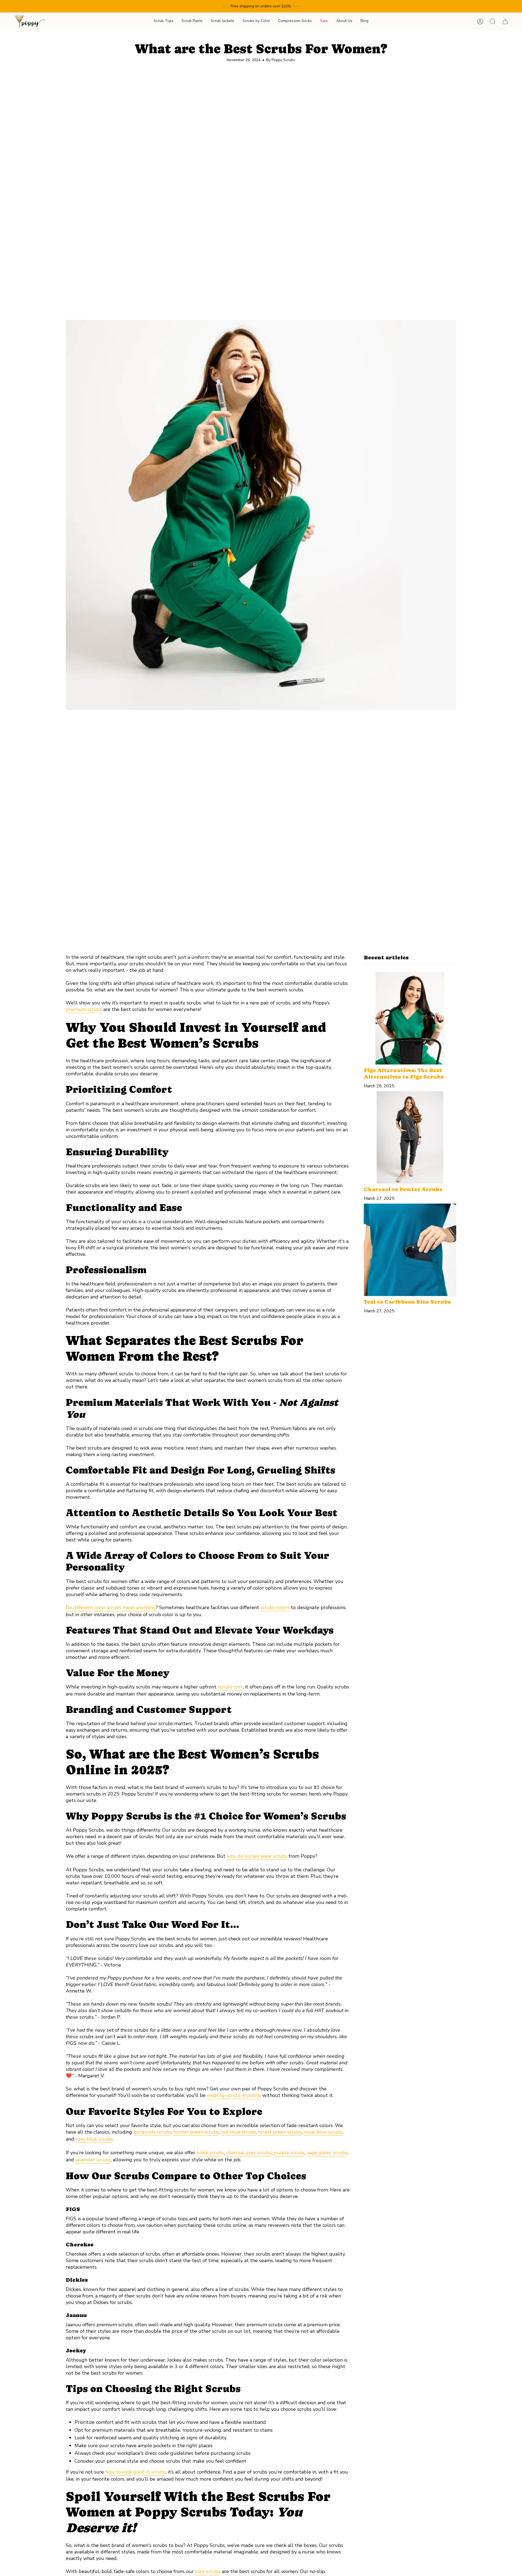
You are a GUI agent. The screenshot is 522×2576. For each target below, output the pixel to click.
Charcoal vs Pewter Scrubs (403, 1189)
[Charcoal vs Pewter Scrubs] (410, 1137)
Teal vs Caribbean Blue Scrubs (407, 1302)
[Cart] (505, 21)
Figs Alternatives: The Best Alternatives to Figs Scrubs (404, 1074)
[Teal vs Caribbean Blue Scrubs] (410, 1250)
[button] (164, 21)
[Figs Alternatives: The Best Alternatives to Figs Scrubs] (410, 1018)
